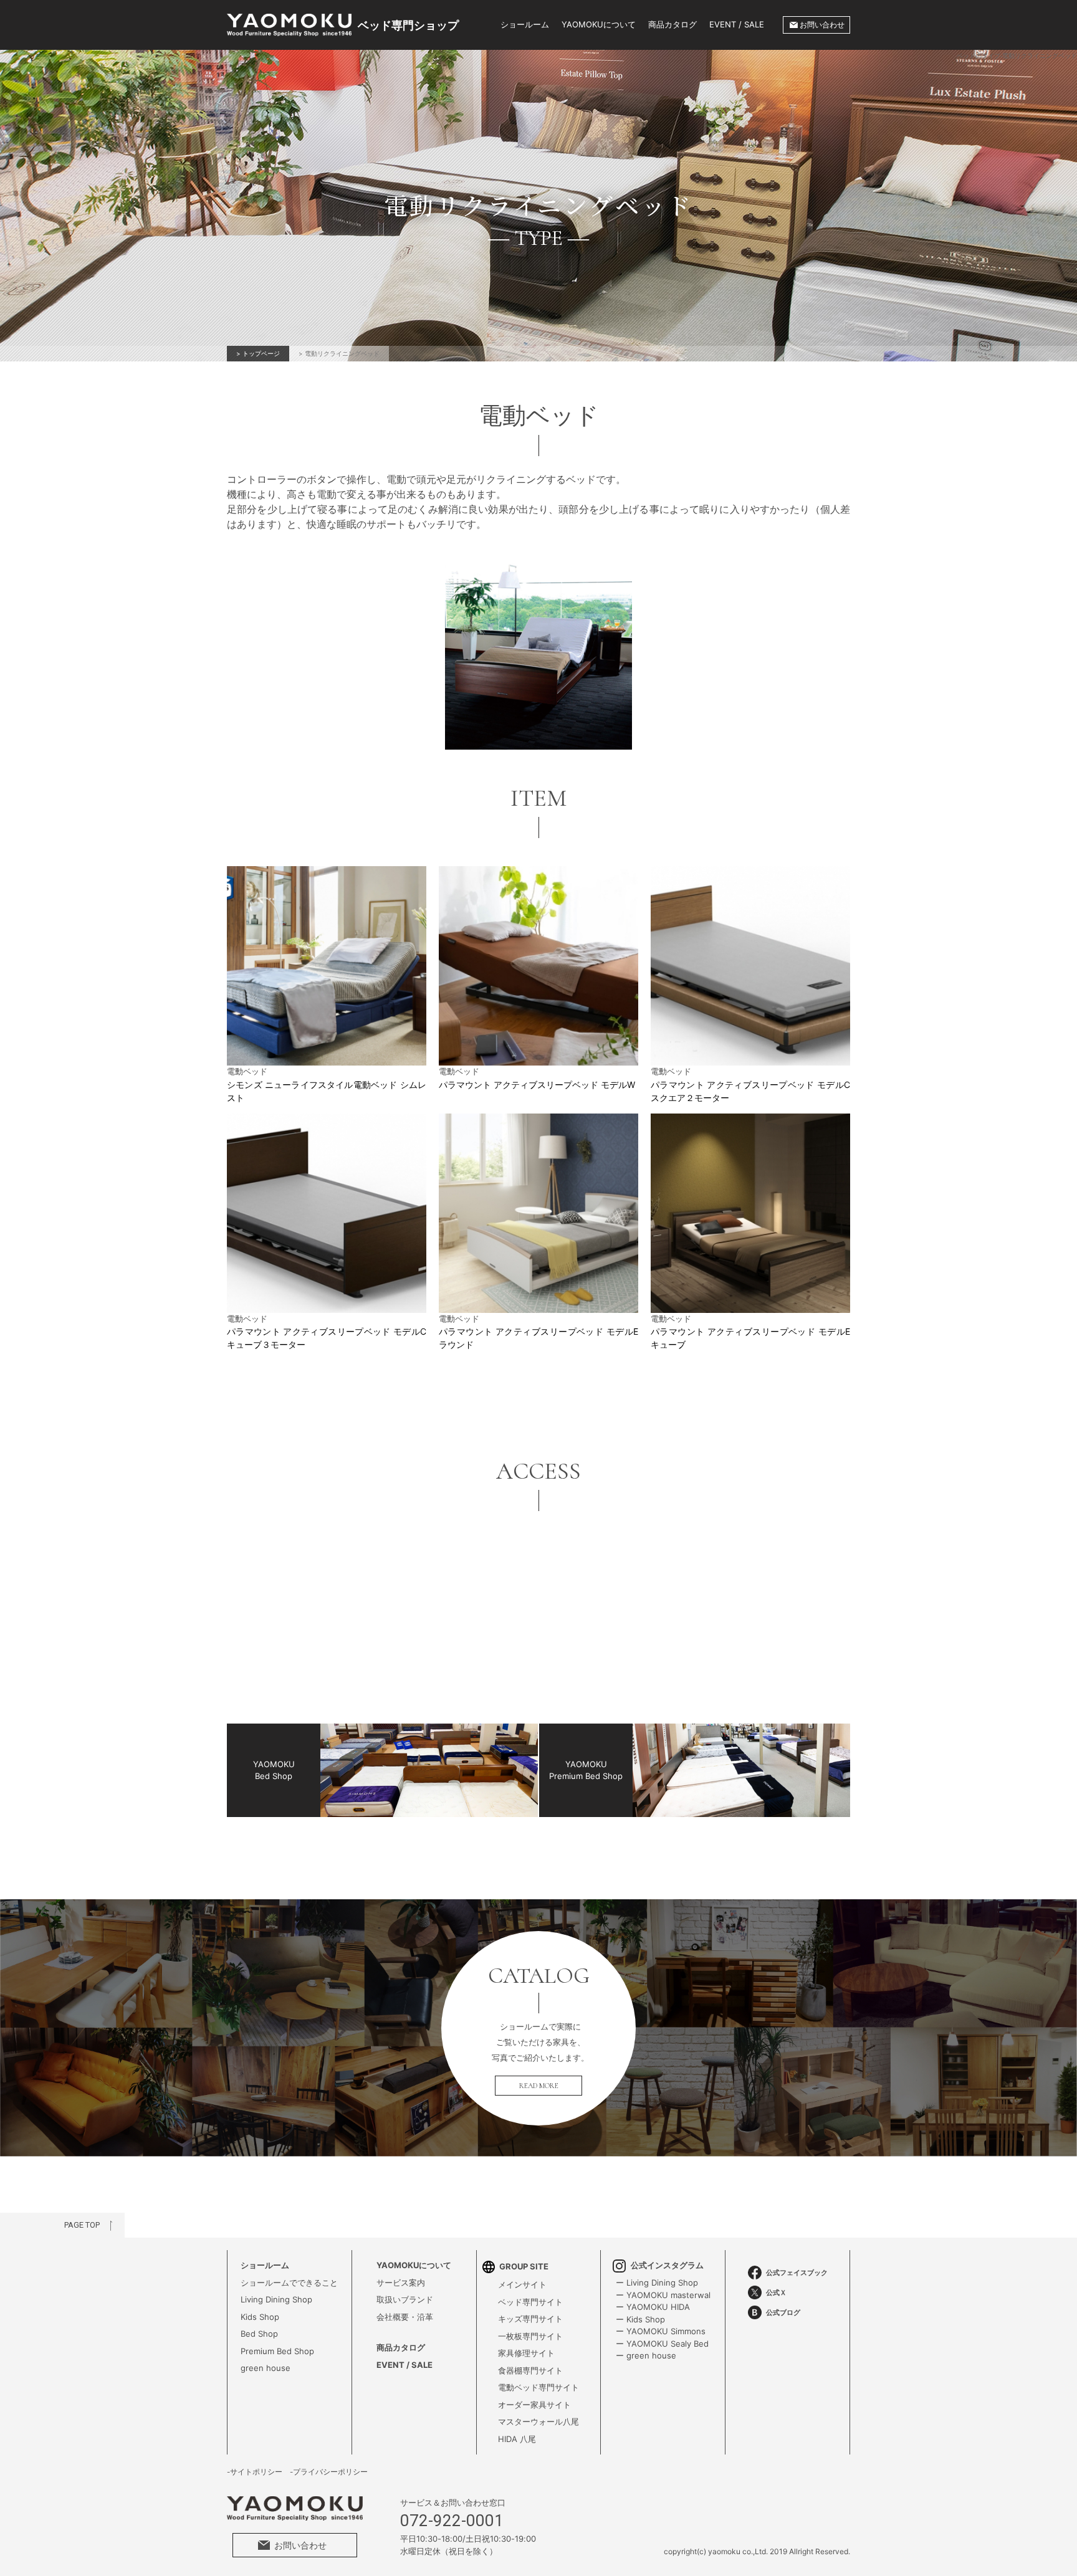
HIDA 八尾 (517, 2439)
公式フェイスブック (797, 2273)
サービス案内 (401, 2283)
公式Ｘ (776, 2292)
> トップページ (258, 353)
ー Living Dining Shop (657, 2283)
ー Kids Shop (640, 2319)
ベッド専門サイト (530, 2302)
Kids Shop (260, 2317)
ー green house (646, 2355)
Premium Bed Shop (277, 2351)
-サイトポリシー (255, 2472)
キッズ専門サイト (530, 2319)
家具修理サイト (526, 2353)
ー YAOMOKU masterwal (663, 2295)
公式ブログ (783, 2312)
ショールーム (525, 24)
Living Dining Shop (276, 2299)
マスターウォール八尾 (538, 2421)
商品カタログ (673, 24)
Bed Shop (259, 2334)
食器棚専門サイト (530, 2370)
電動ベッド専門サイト (538, 2387)
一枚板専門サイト (530, 2336)
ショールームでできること (289, 2283)
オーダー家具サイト (534, 2405)
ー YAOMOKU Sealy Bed (662, 2344)
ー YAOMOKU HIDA (653, 2307)
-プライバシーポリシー (329, 2472)
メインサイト (522, 2284)
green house (266, 2368)
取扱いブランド (405, 2299)
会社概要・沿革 (405, 2317)
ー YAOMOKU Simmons (661, 2331)
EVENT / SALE (737, 24)
